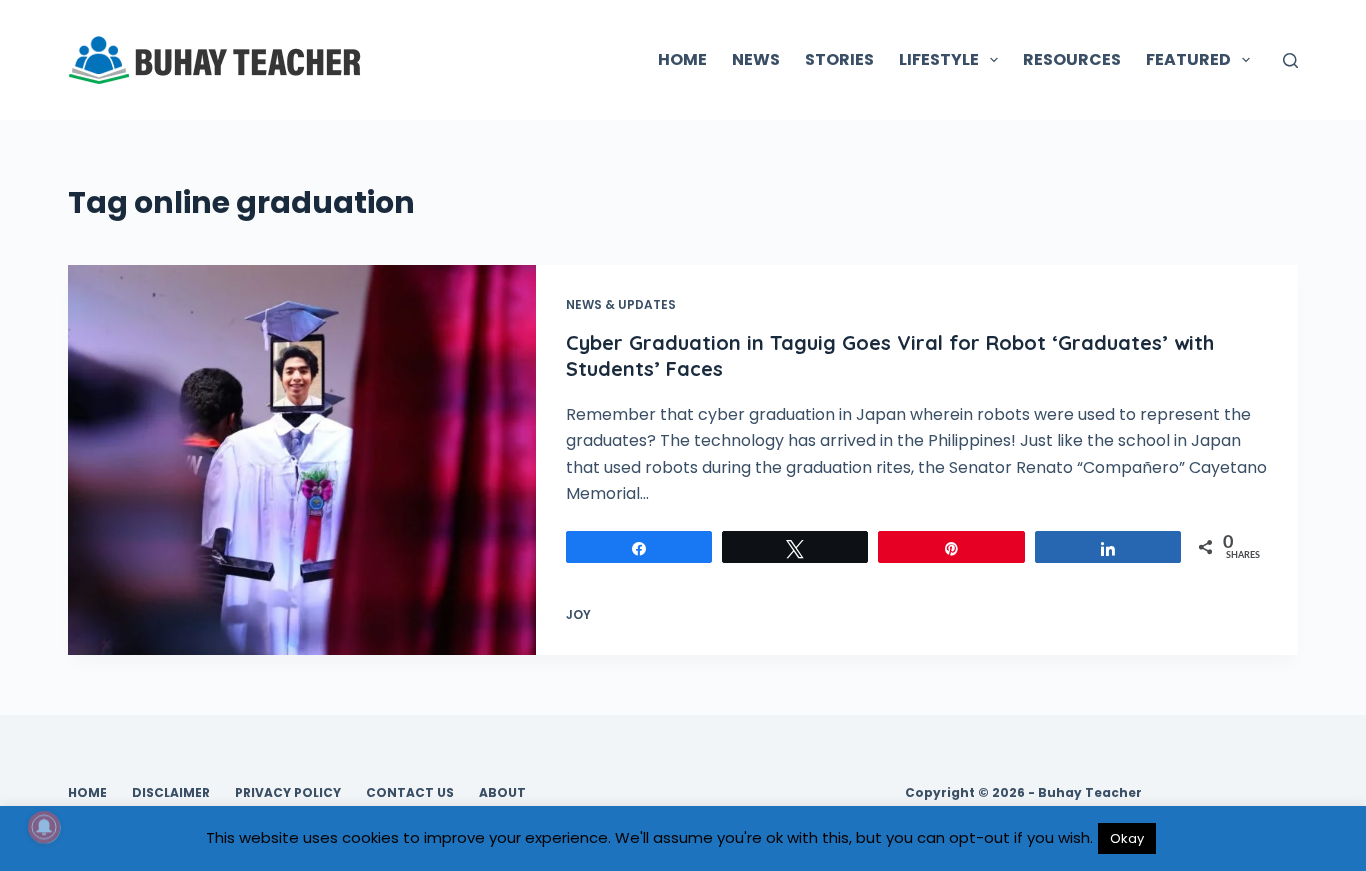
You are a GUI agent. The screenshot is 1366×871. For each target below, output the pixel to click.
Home (87, 793)
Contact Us (410, 793)
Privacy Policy (288, 793)
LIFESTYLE (939, 59)
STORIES (839, 59)
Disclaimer (171, 793)
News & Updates (621, 304)
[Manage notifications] (44, 827)
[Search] (1290, 60)
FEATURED (1188, 59)
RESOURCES (1072, 59)
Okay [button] (1127, 838)
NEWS (756, 59)
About (502, 793)
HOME (682, 59)
